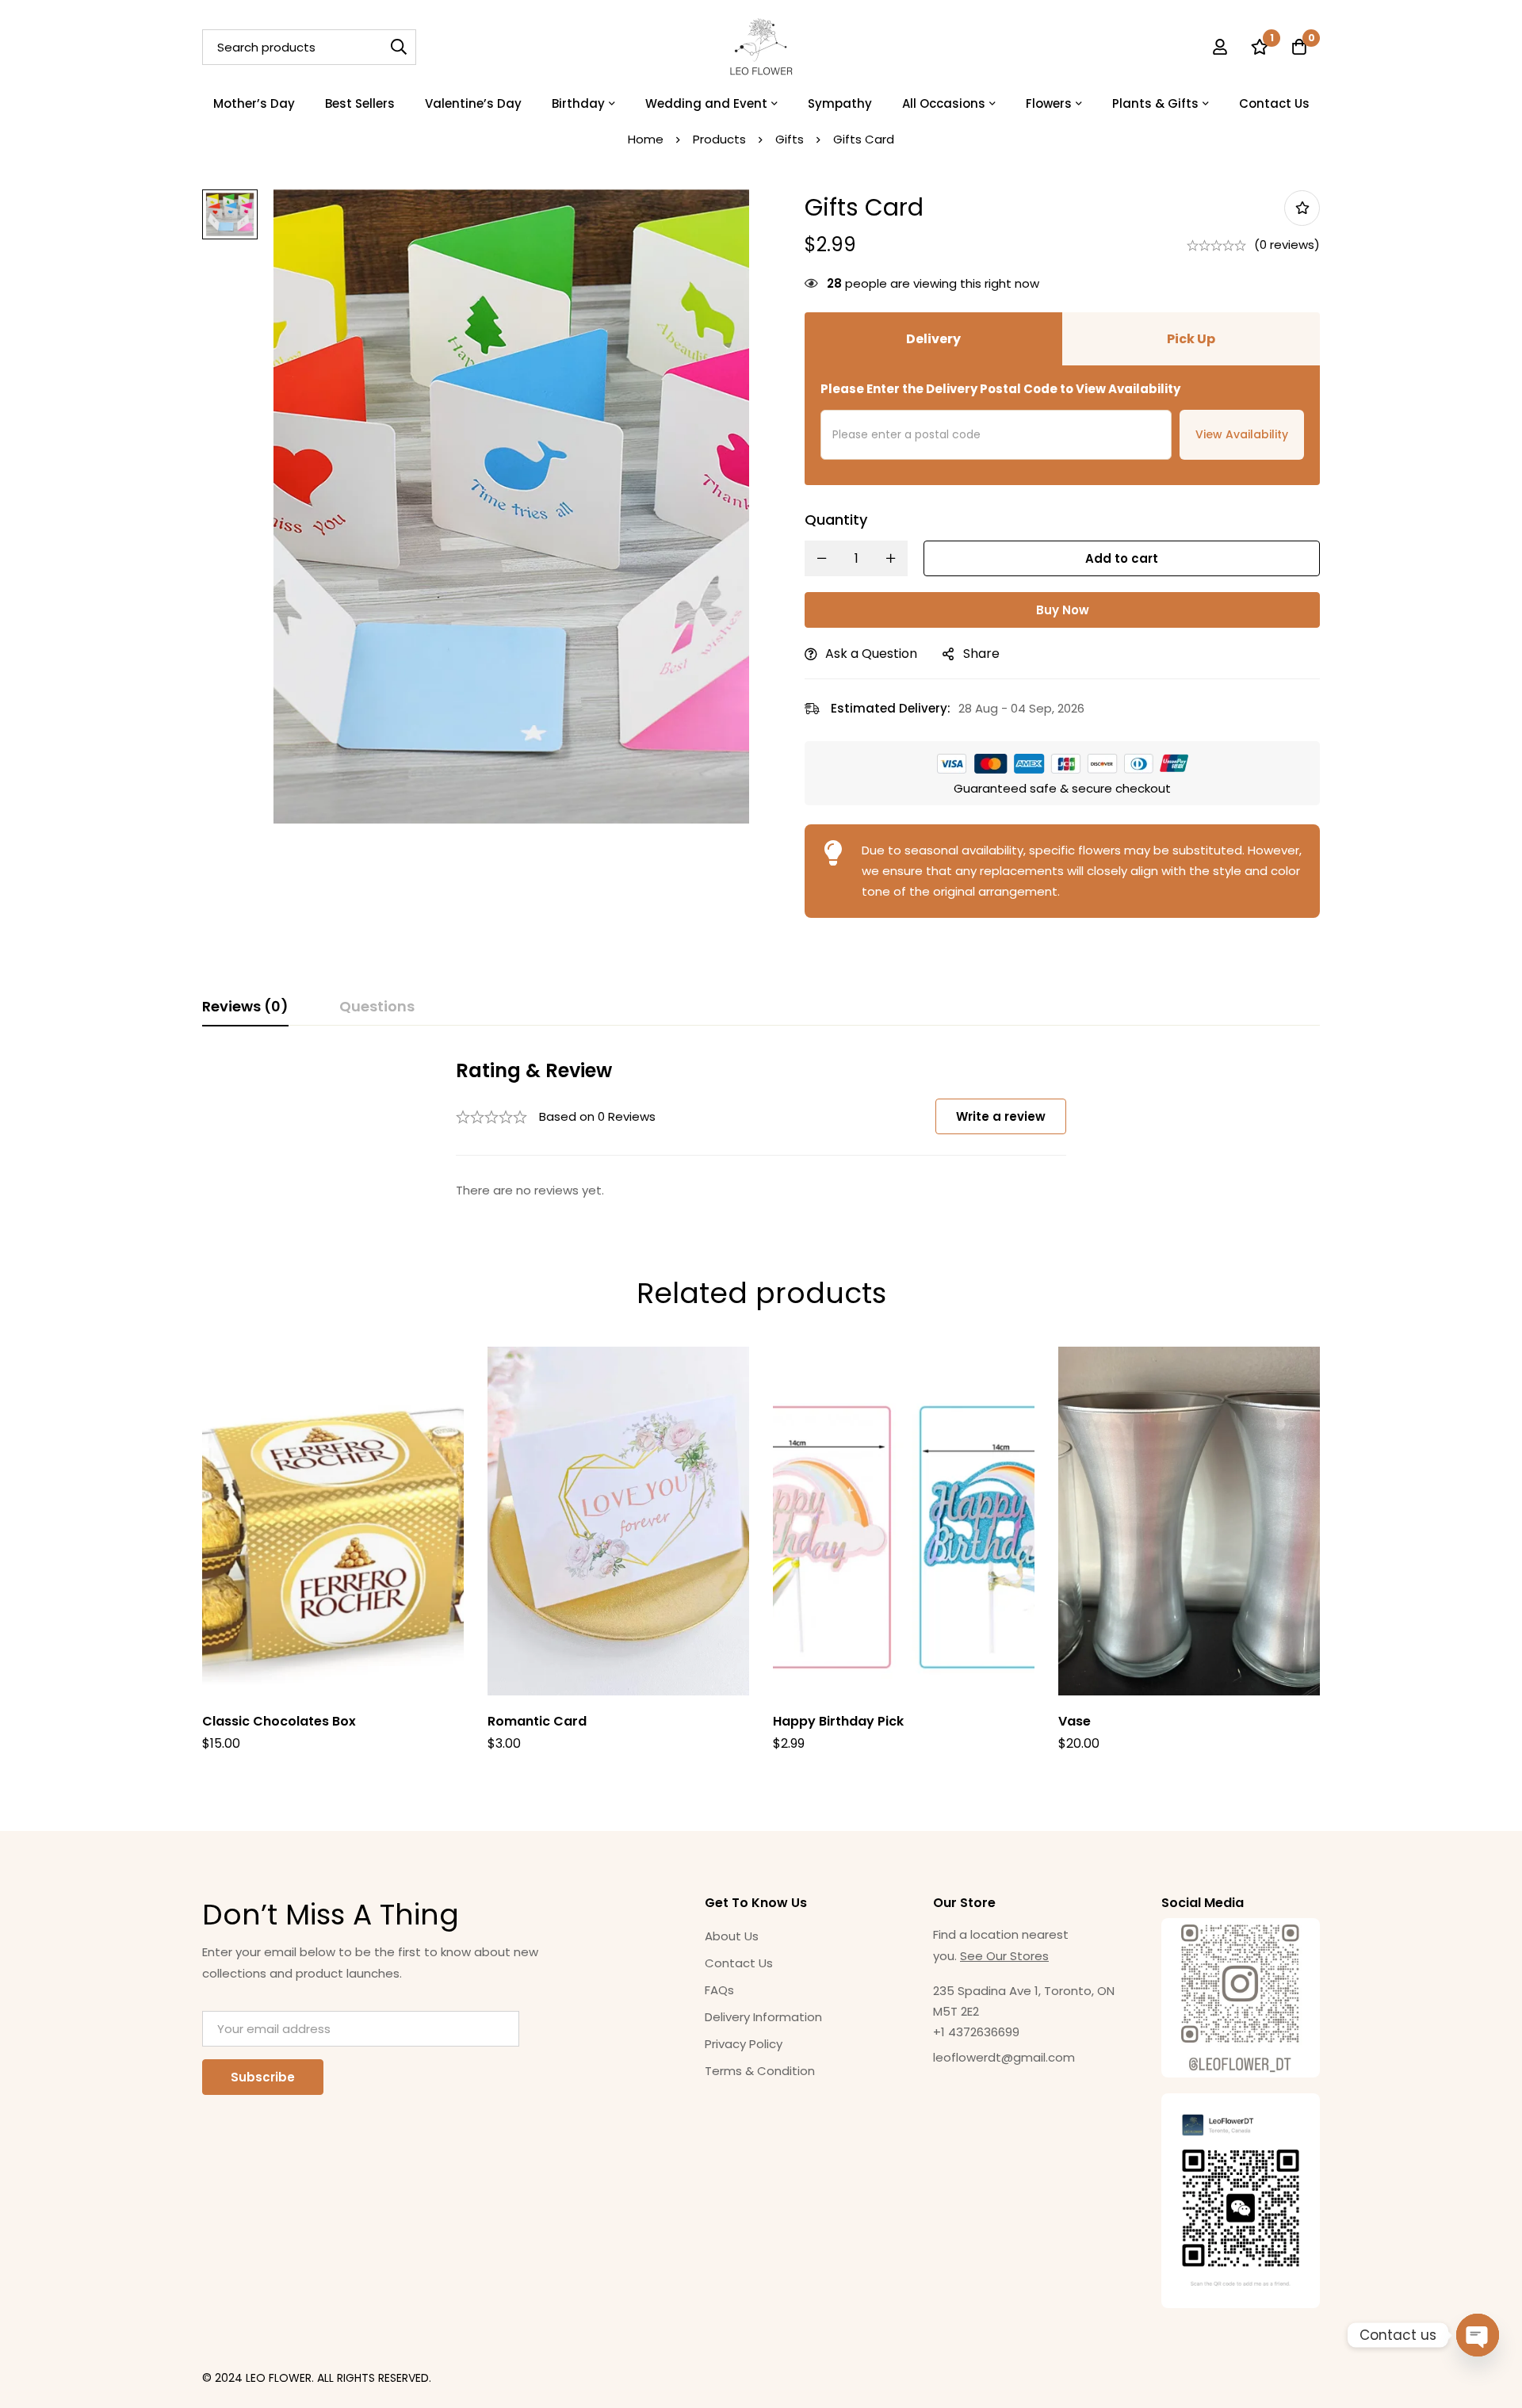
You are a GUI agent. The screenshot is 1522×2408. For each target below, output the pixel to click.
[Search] (398, 47)
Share (981, 654)
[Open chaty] (1478, 2335)
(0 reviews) (1287, 245)
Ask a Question (871, 654)
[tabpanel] (761, 1130)
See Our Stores (1004, 1956)
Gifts (790, 139)
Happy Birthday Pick (838, 1721)
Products (719, 139)
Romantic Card (537, 1721)
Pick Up (1191, 339)
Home (646, 139)
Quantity (836, 520)
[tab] (245, 1007)
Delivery (933, 339)
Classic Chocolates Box (279, 1721)
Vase (1075, 1721)
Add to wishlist (1302, 208)
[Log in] (1220, 47)
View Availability (1242, 434)
